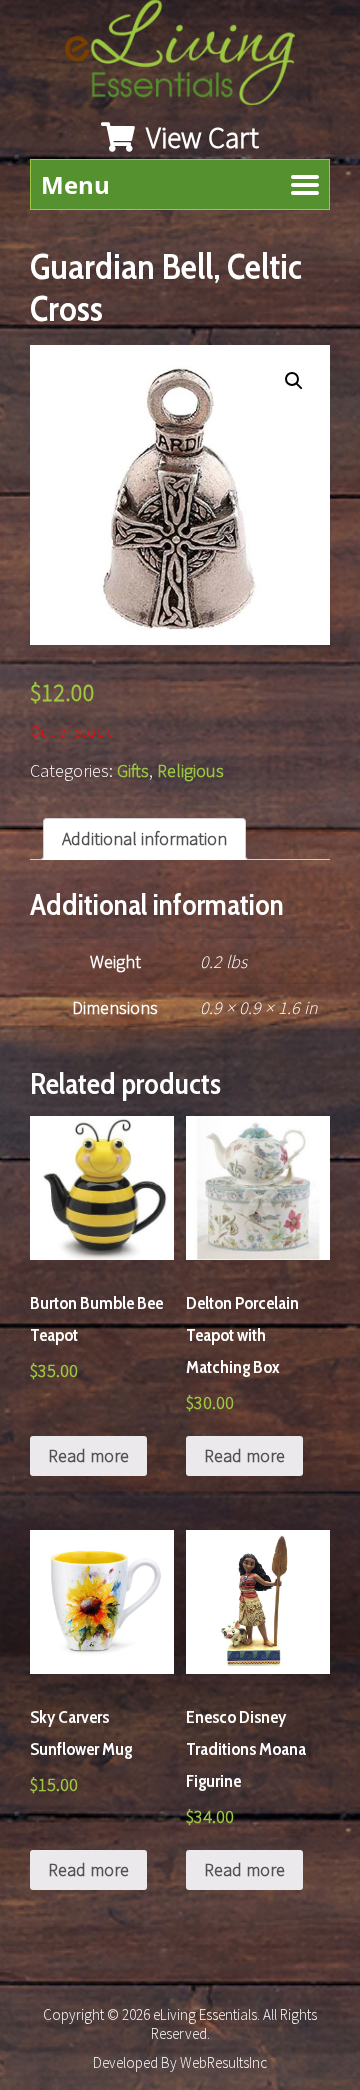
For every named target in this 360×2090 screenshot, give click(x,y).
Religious (190, 770)
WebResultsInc (223, 2062)
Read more (88, 1455)
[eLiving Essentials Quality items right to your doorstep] (190, 57)
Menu (75, 184)
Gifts (133, 770)
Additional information (144, 838)
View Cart (199, 137)
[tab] (144, 839)
